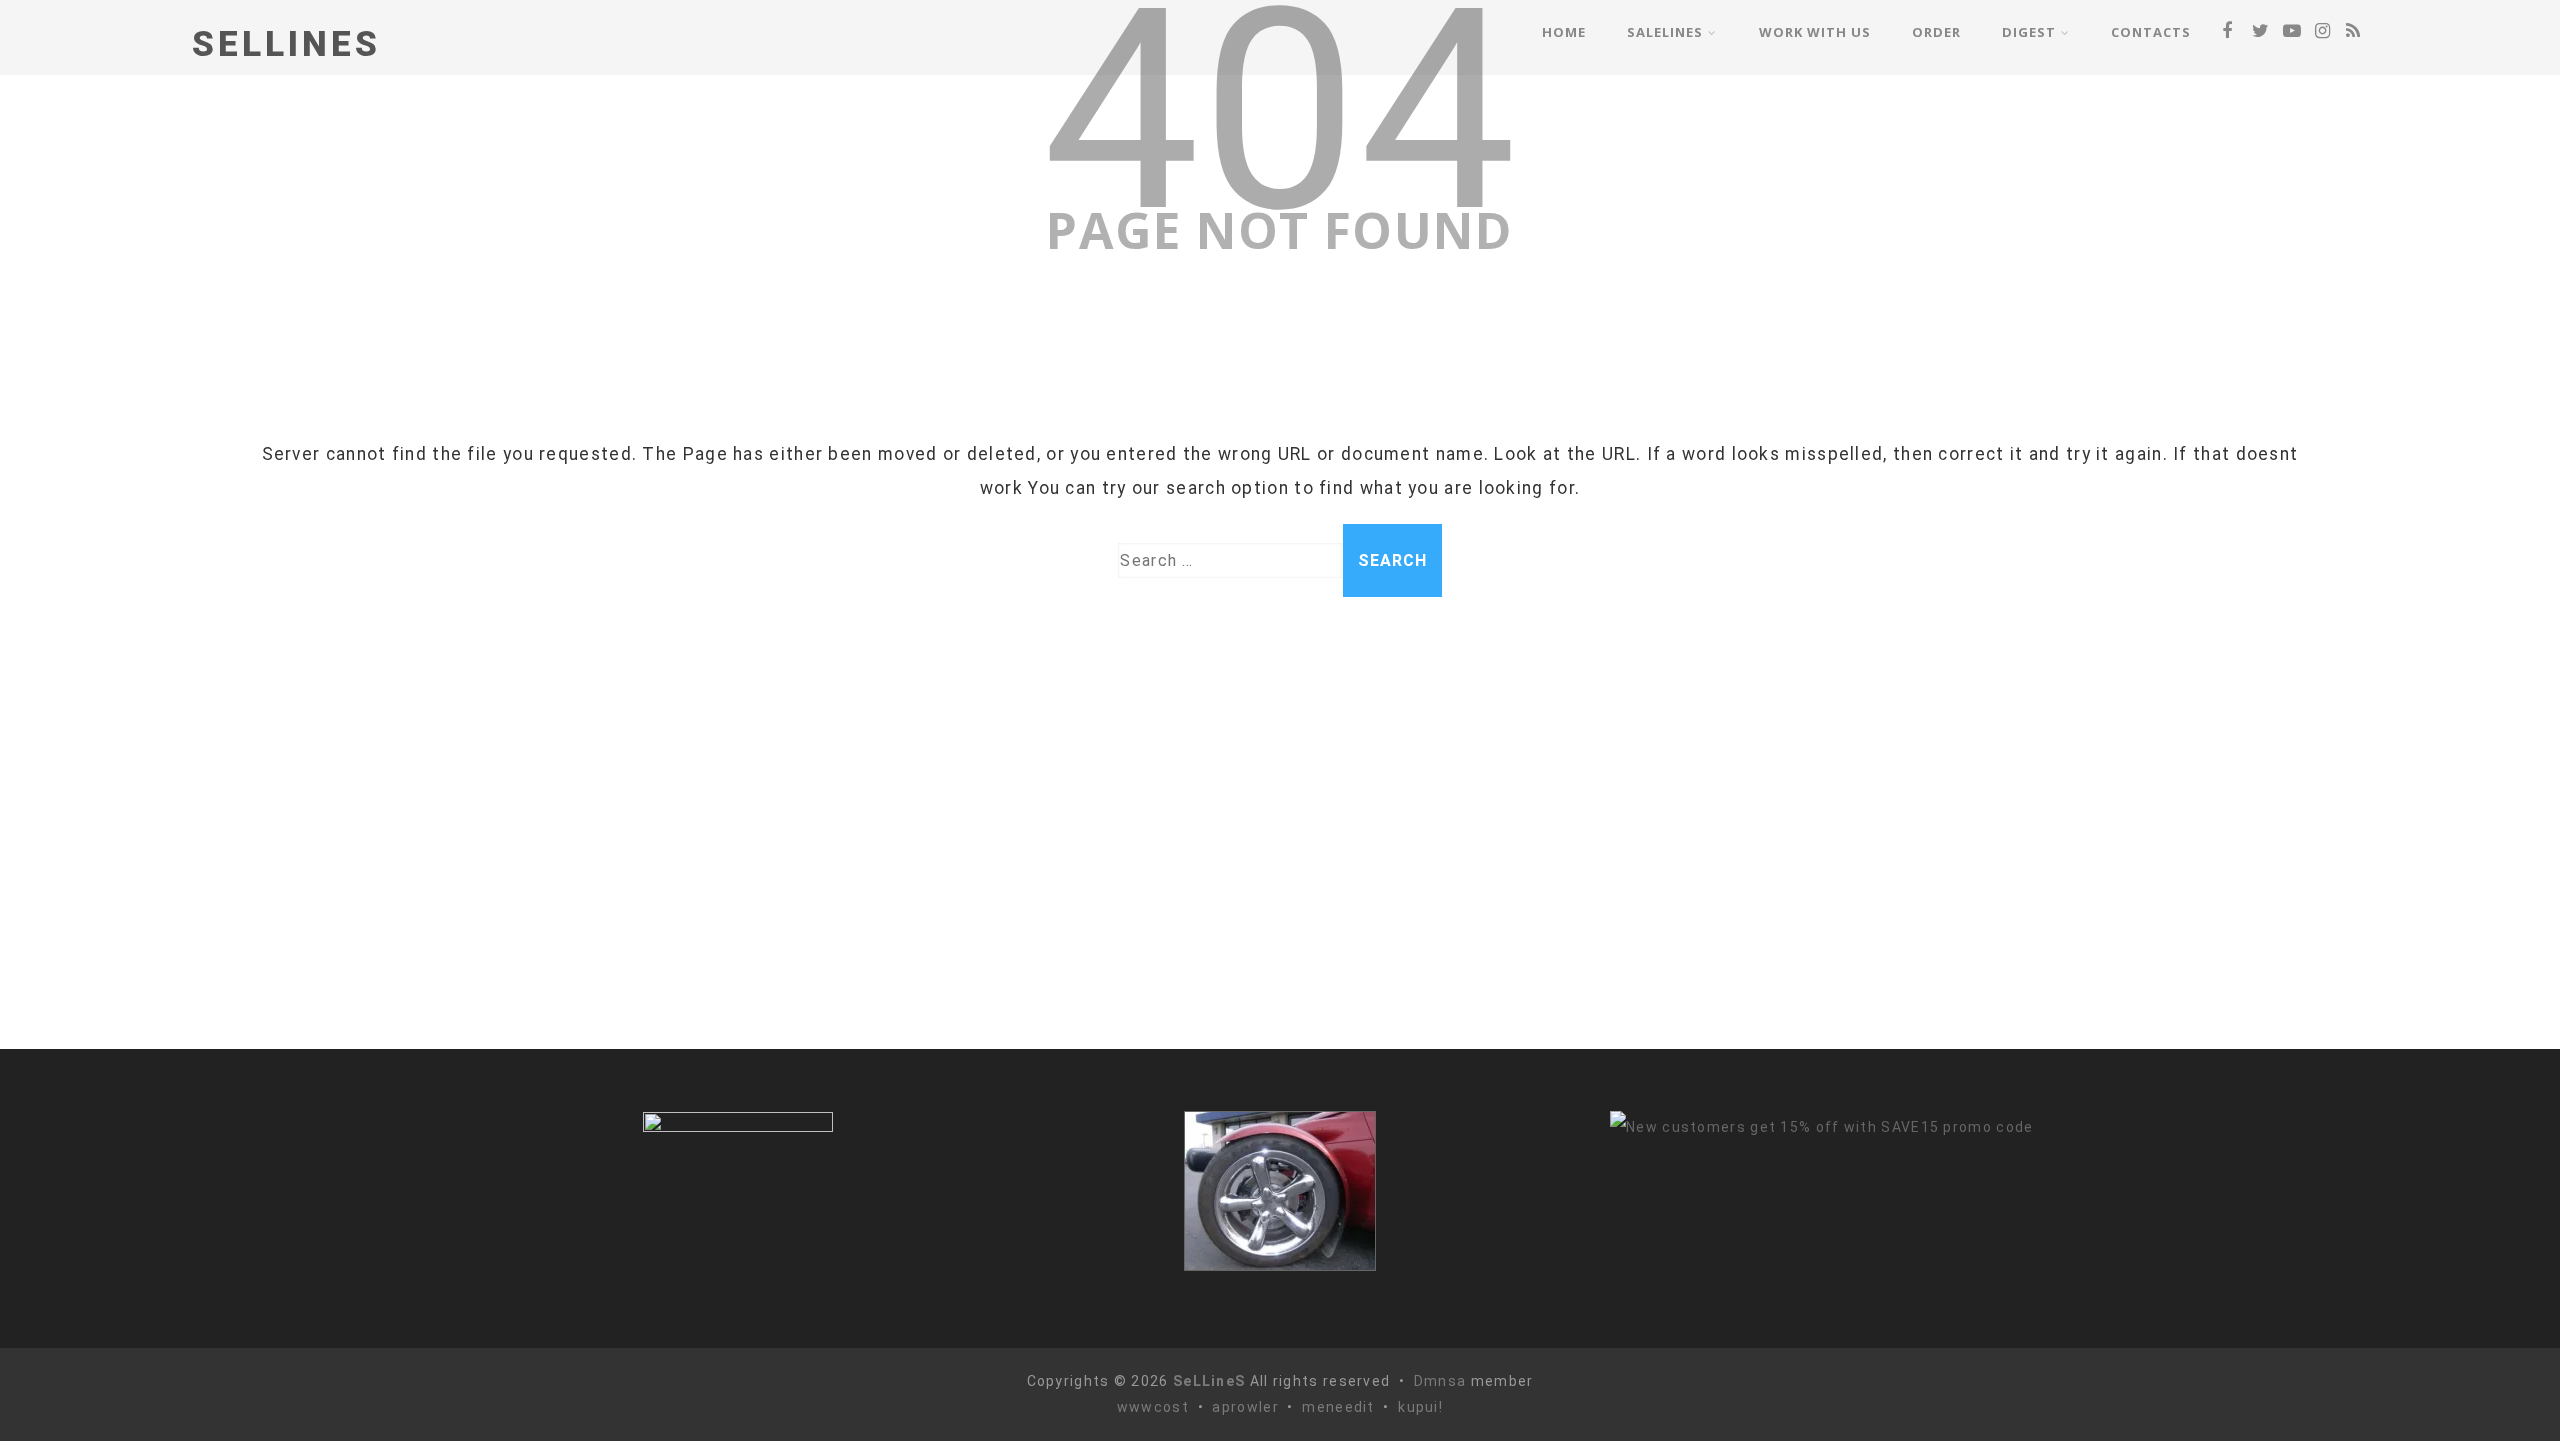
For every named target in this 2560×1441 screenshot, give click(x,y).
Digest (2029, 32)
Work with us (1815, 32)
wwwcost (1153, 1407)
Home (1564, 32)
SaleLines (1665, 32)
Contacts (2151, 32)
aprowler (1245, 1407)
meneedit (1338, 1407)
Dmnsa (1442, 1381)
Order (1936, 32)
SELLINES (286, 44)
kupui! (1420, 1407)
